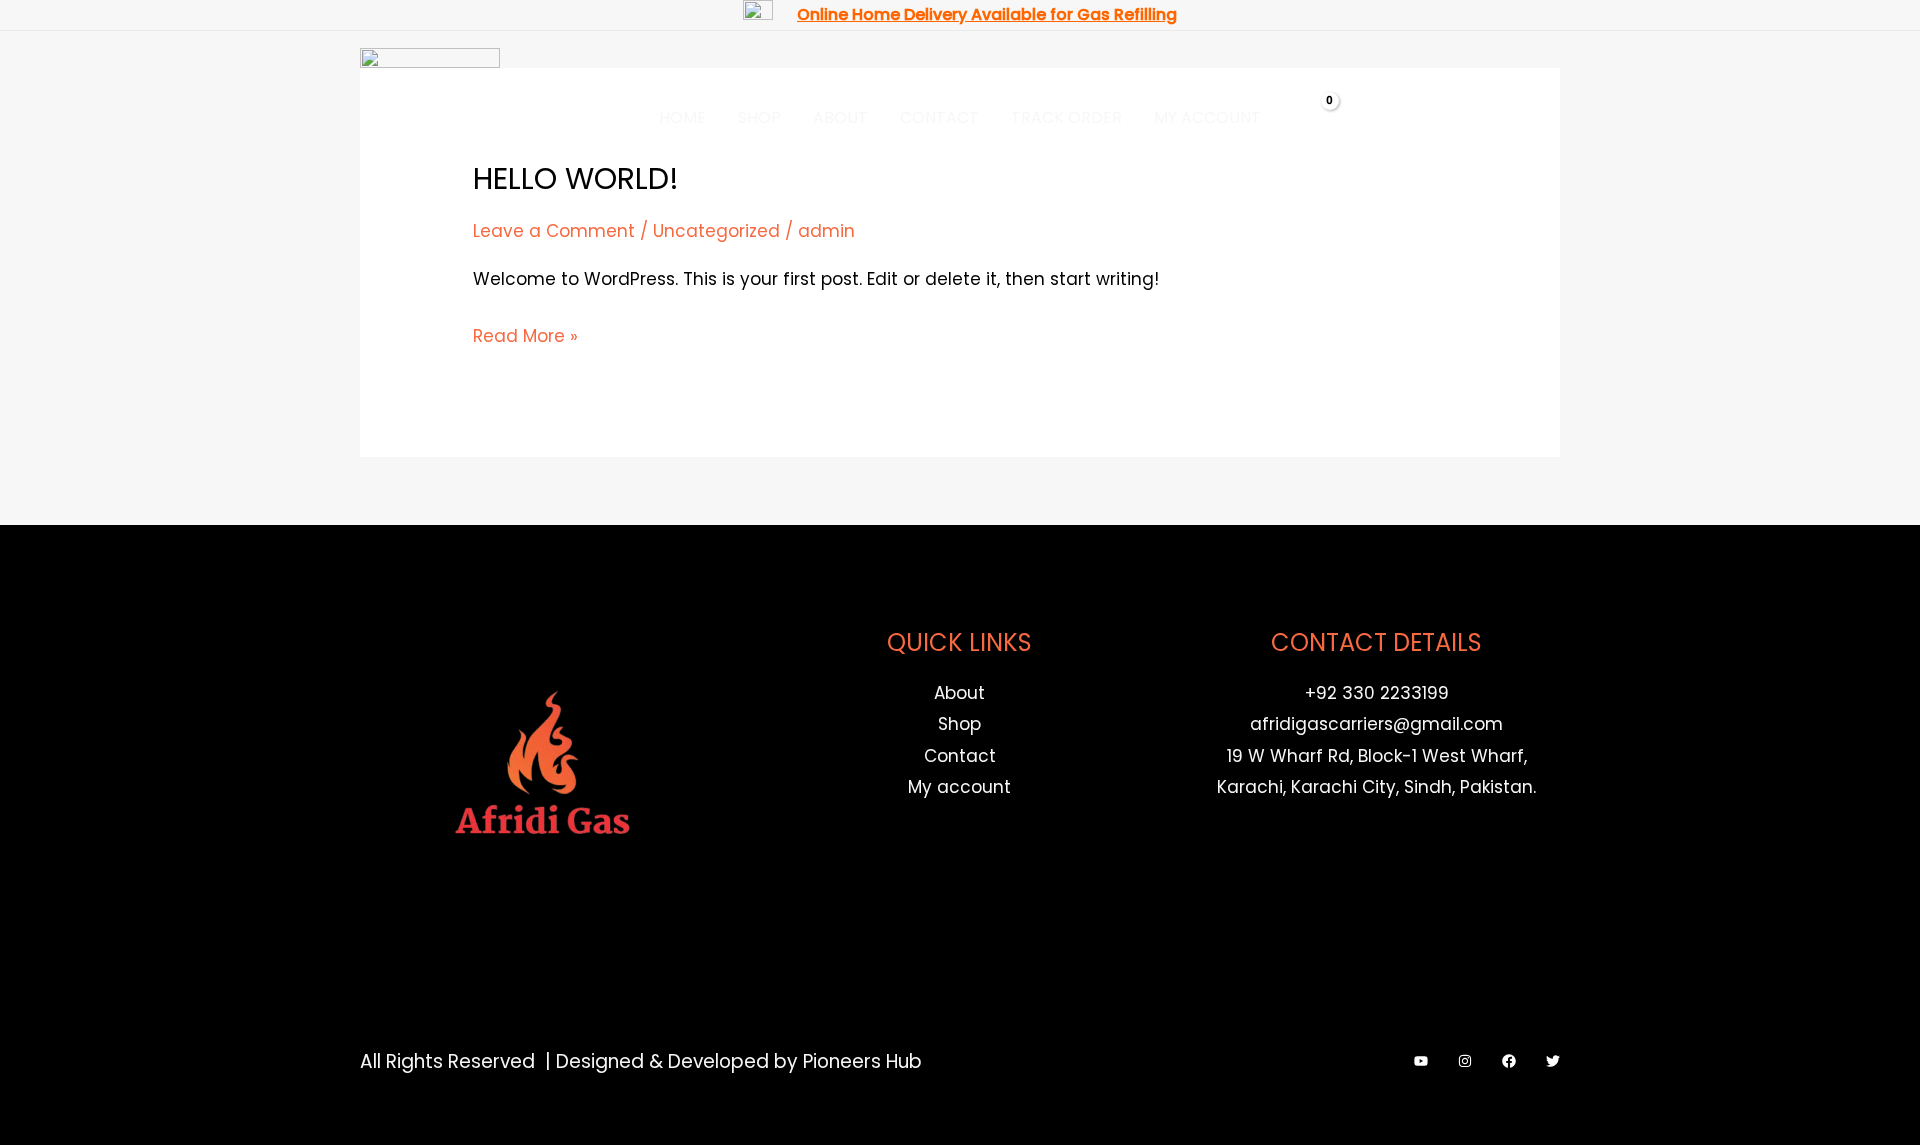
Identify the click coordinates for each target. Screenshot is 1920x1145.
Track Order (1066, 117)
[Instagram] (1465, 1061)
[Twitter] (1553, 1061)
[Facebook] (1509, 1061)
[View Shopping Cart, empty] (1316, 118)
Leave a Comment (554, 231)
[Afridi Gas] (430, 117)
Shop (759, 117)
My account (1207, 117)
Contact (939, 117)
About (840, 117)
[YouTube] (1421, 1061)
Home (682, 117)
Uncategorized (716, 231)
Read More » (525, 334)
